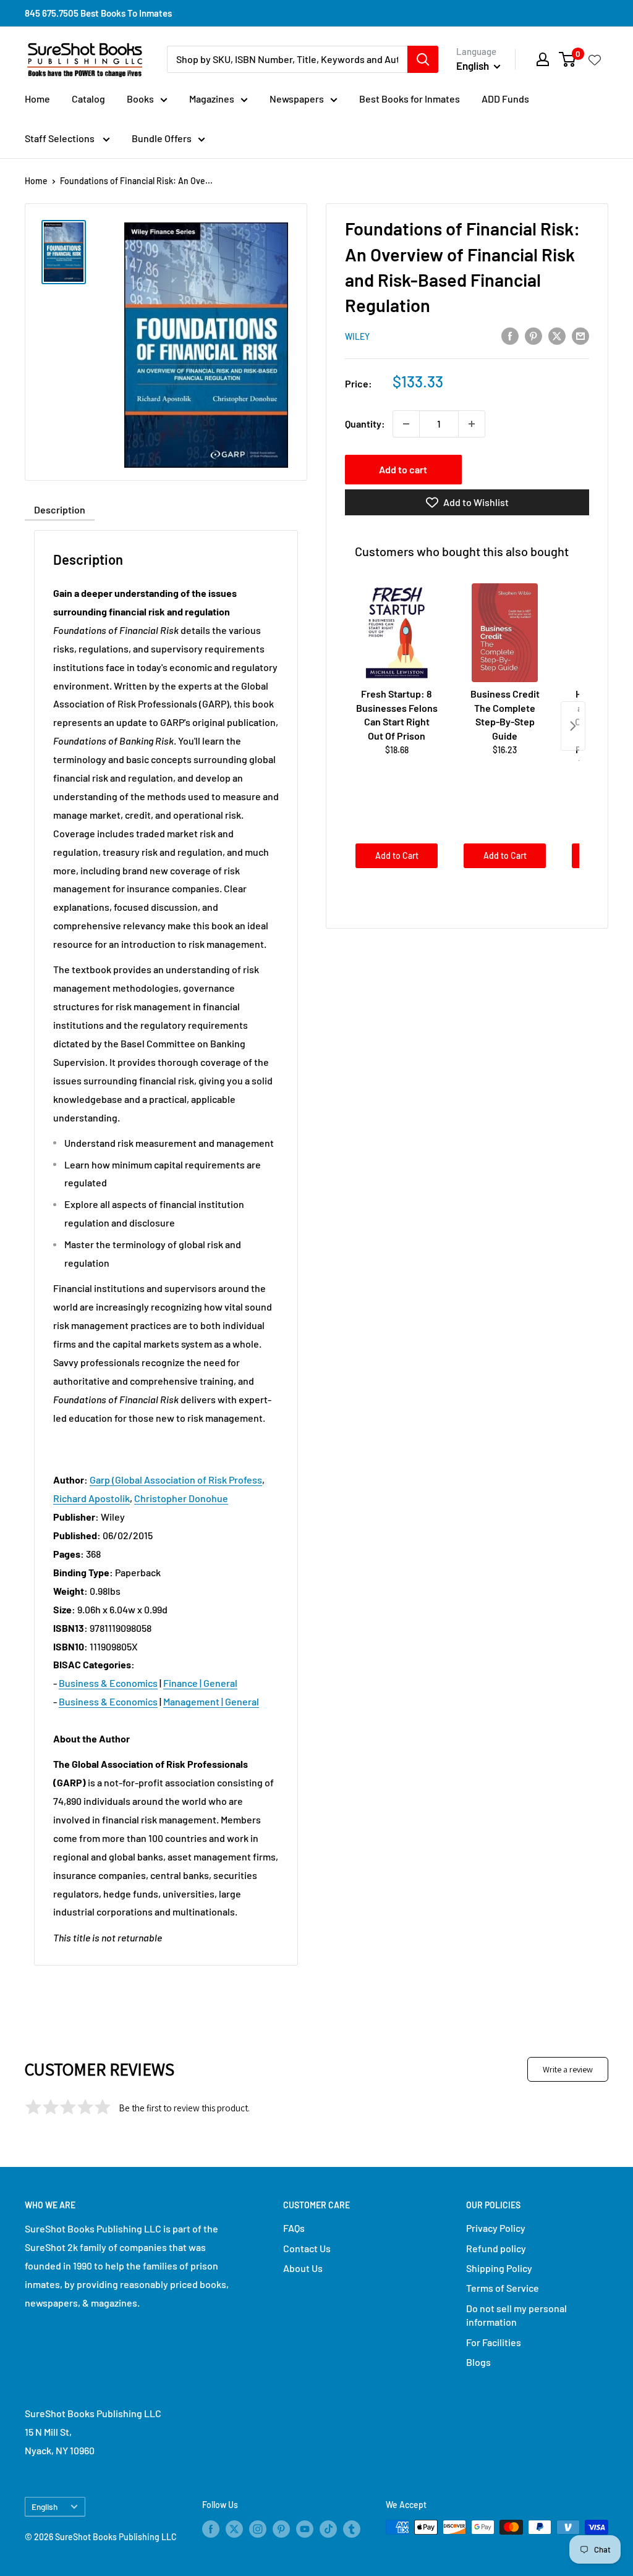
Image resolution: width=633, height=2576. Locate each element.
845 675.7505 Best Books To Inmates (98, 13)
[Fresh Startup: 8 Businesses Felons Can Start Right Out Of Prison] (397, 633)
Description (60, 509)
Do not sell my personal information (516, 2315)
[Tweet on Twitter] (557, 335)
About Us (303, 2268)
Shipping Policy (499, 2268)
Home (37, 99)
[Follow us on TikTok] (328, 2528)
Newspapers (297, 99)
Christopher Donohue (181, 1498)
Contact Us (307, 2248)
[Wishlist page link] (595, 59)
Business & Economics (108, 1683)
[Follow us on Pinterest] (281, 2528)
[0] (568, 59)
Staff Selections (61, 138)
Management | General (211, 1701)
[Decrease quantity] (406, 424)
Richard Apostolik (91, 1498)
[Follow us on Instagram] (258, 2528)
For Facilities (494, 2342)
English (45, 2506)
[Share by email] (580, 335)
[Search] (423, 59)
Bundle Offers (162, 138)
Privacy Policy (496, 2228)
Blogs (478, 2362)
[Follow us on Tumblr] (352, 2528)
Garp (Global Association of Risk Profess (176, 1480)
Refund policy (496, 2248)
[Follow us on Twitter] (234, 2528)
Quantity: (365, 424)
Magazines (212, 99)
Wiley (357, 336)
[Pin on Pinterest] (533, 335)
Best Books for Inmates (410, 99)
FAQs (294, 2228)
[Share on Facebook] (510, 335)
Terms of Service (503, 2288)
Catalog (88, 99)
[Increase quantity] (472, 424)
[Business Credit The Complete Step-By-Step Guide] (505, 633)
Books (140, 99)
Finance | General (200, 1683)
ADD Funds (505, 99)
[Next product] (573, 726)
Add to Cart (397, 855)
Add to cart (403, 469)
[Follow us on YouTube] (305, 2528)
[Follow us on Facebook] (211, 2528)
